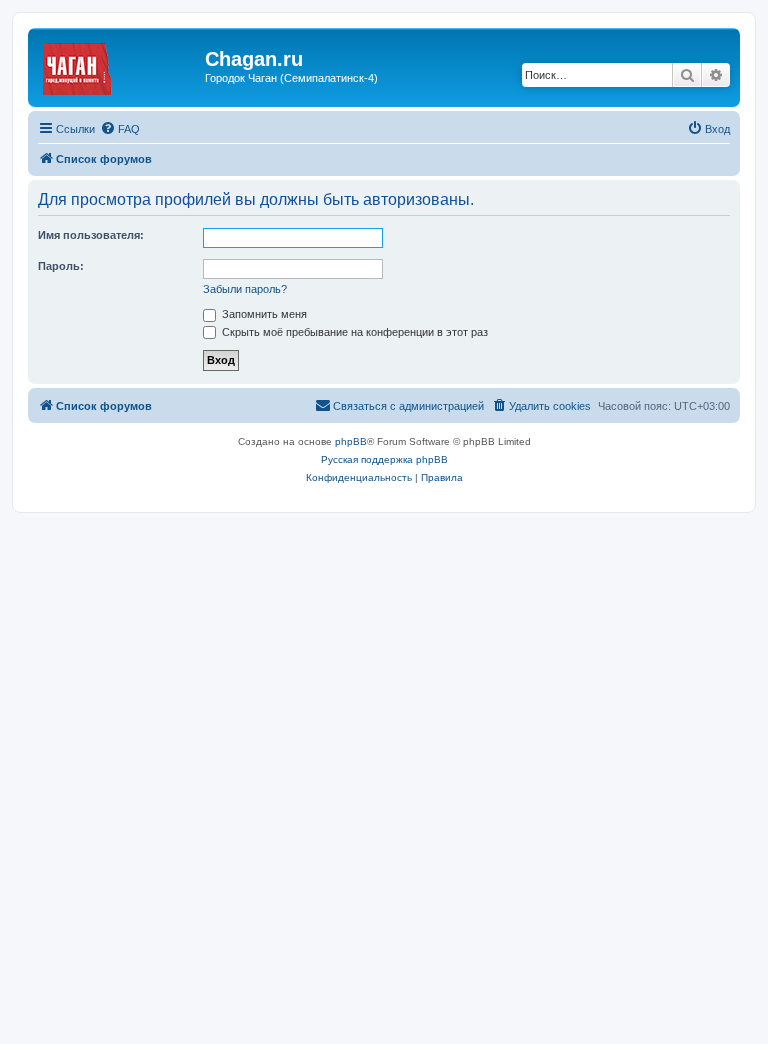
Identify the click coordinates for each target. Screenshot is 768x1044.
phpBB (351, 441)
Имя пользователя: (91, 235)
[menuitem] (120, 129)
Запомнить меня (263, 314)
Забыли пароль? (245, 289)
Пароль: (61, 266)
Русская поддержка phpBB (384, 459)
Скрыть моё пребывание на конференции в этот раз (353, 332)
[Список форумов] (119, 65)
